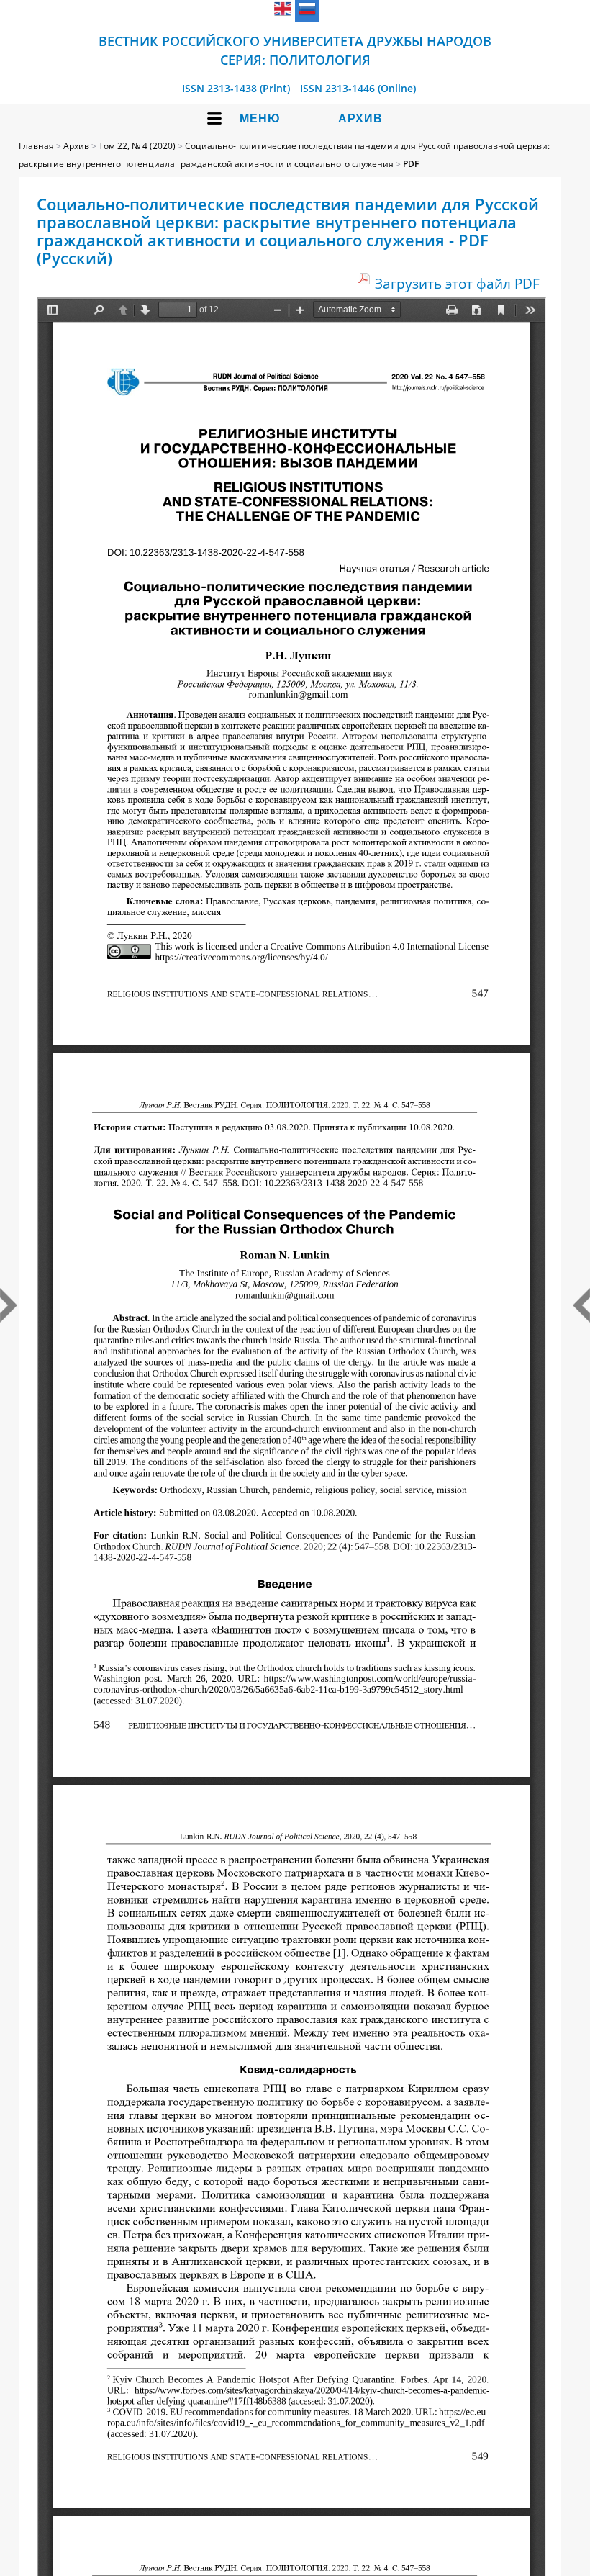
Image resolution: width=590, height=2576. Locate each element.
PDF (411, 164)
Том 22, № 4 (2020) (137, 146)
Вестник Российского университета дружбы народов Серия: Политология (295, 50)
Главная (36, 146)
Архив (360, 118)
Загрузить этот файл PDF (457, 283)
